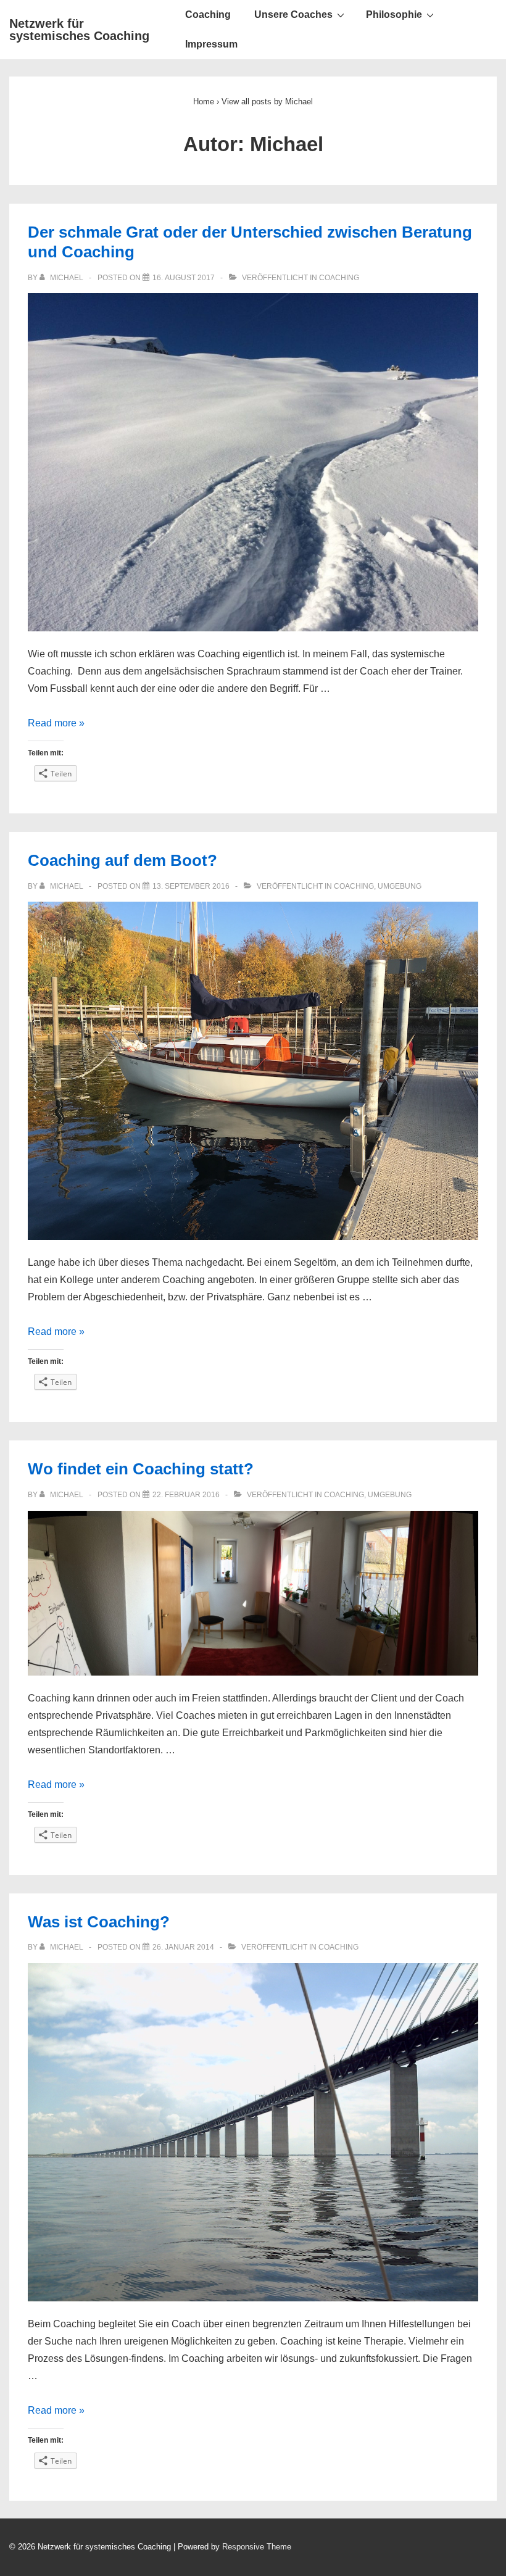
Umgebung (400, 886)
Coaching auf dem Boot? (122, 860)
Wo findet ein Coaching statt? (141, 1469)
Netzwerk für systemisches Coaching (79, 30)
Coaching (208, 15)
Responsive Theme (257, 2547)
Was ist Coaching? (99, 1922)
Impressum (211, 44)
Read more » (56, 723)
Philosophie (394, 15)
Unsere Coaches (293, 15)
